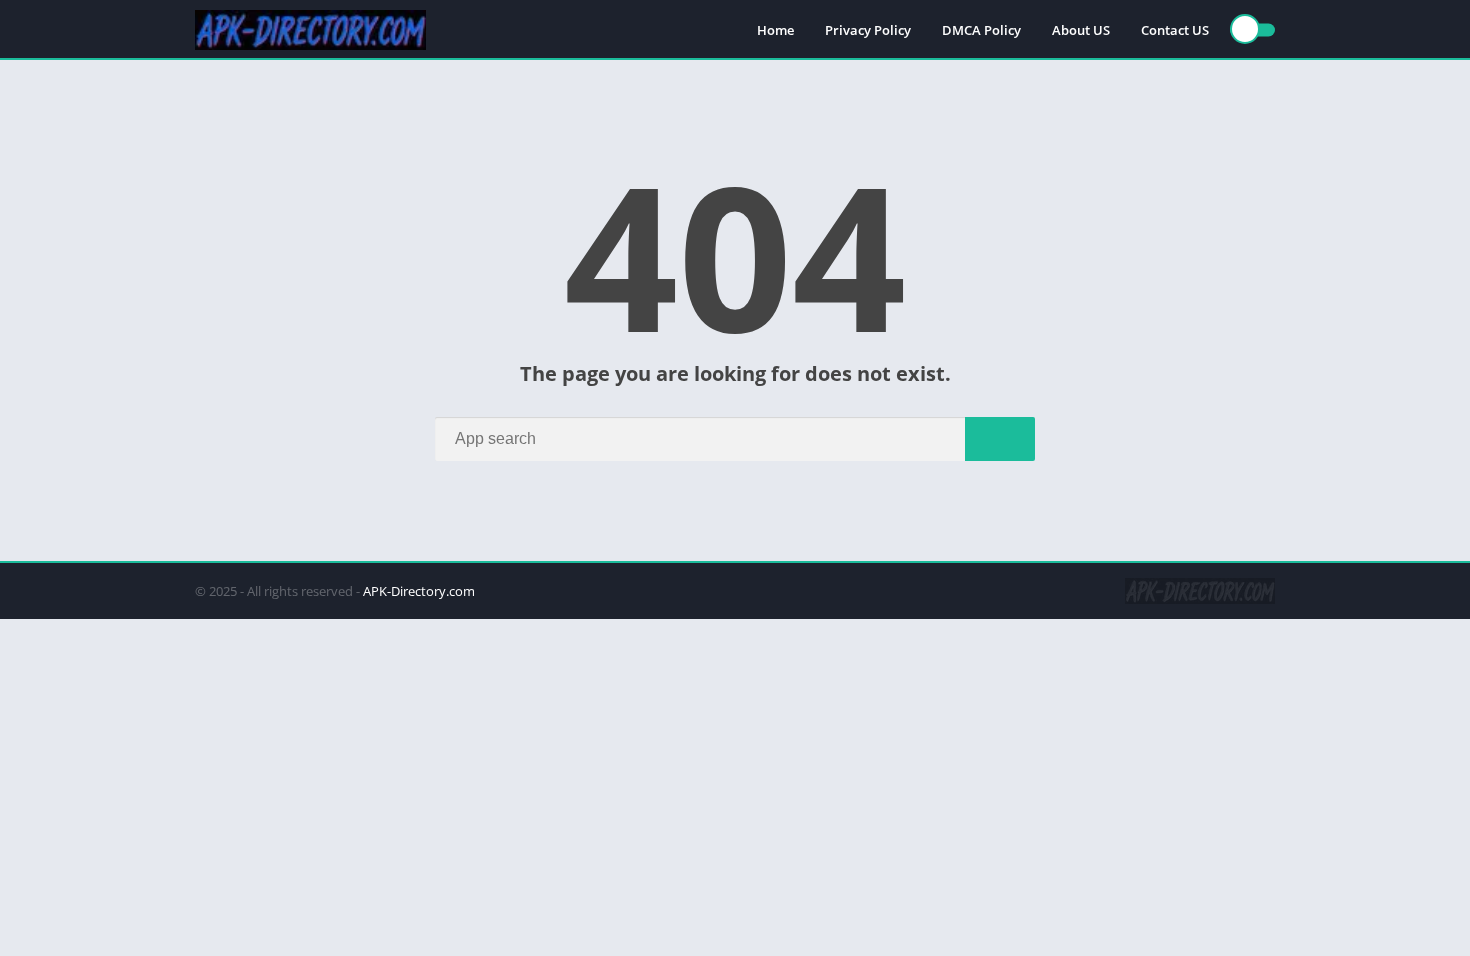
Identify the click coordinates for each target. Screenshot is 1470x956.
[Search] (1000, 439)
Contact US (1175, 30)
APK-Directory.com (419, 591)
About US (1081, 30)
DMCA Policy (981, 30)
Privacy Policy (868, 30)
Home (775, 30)
